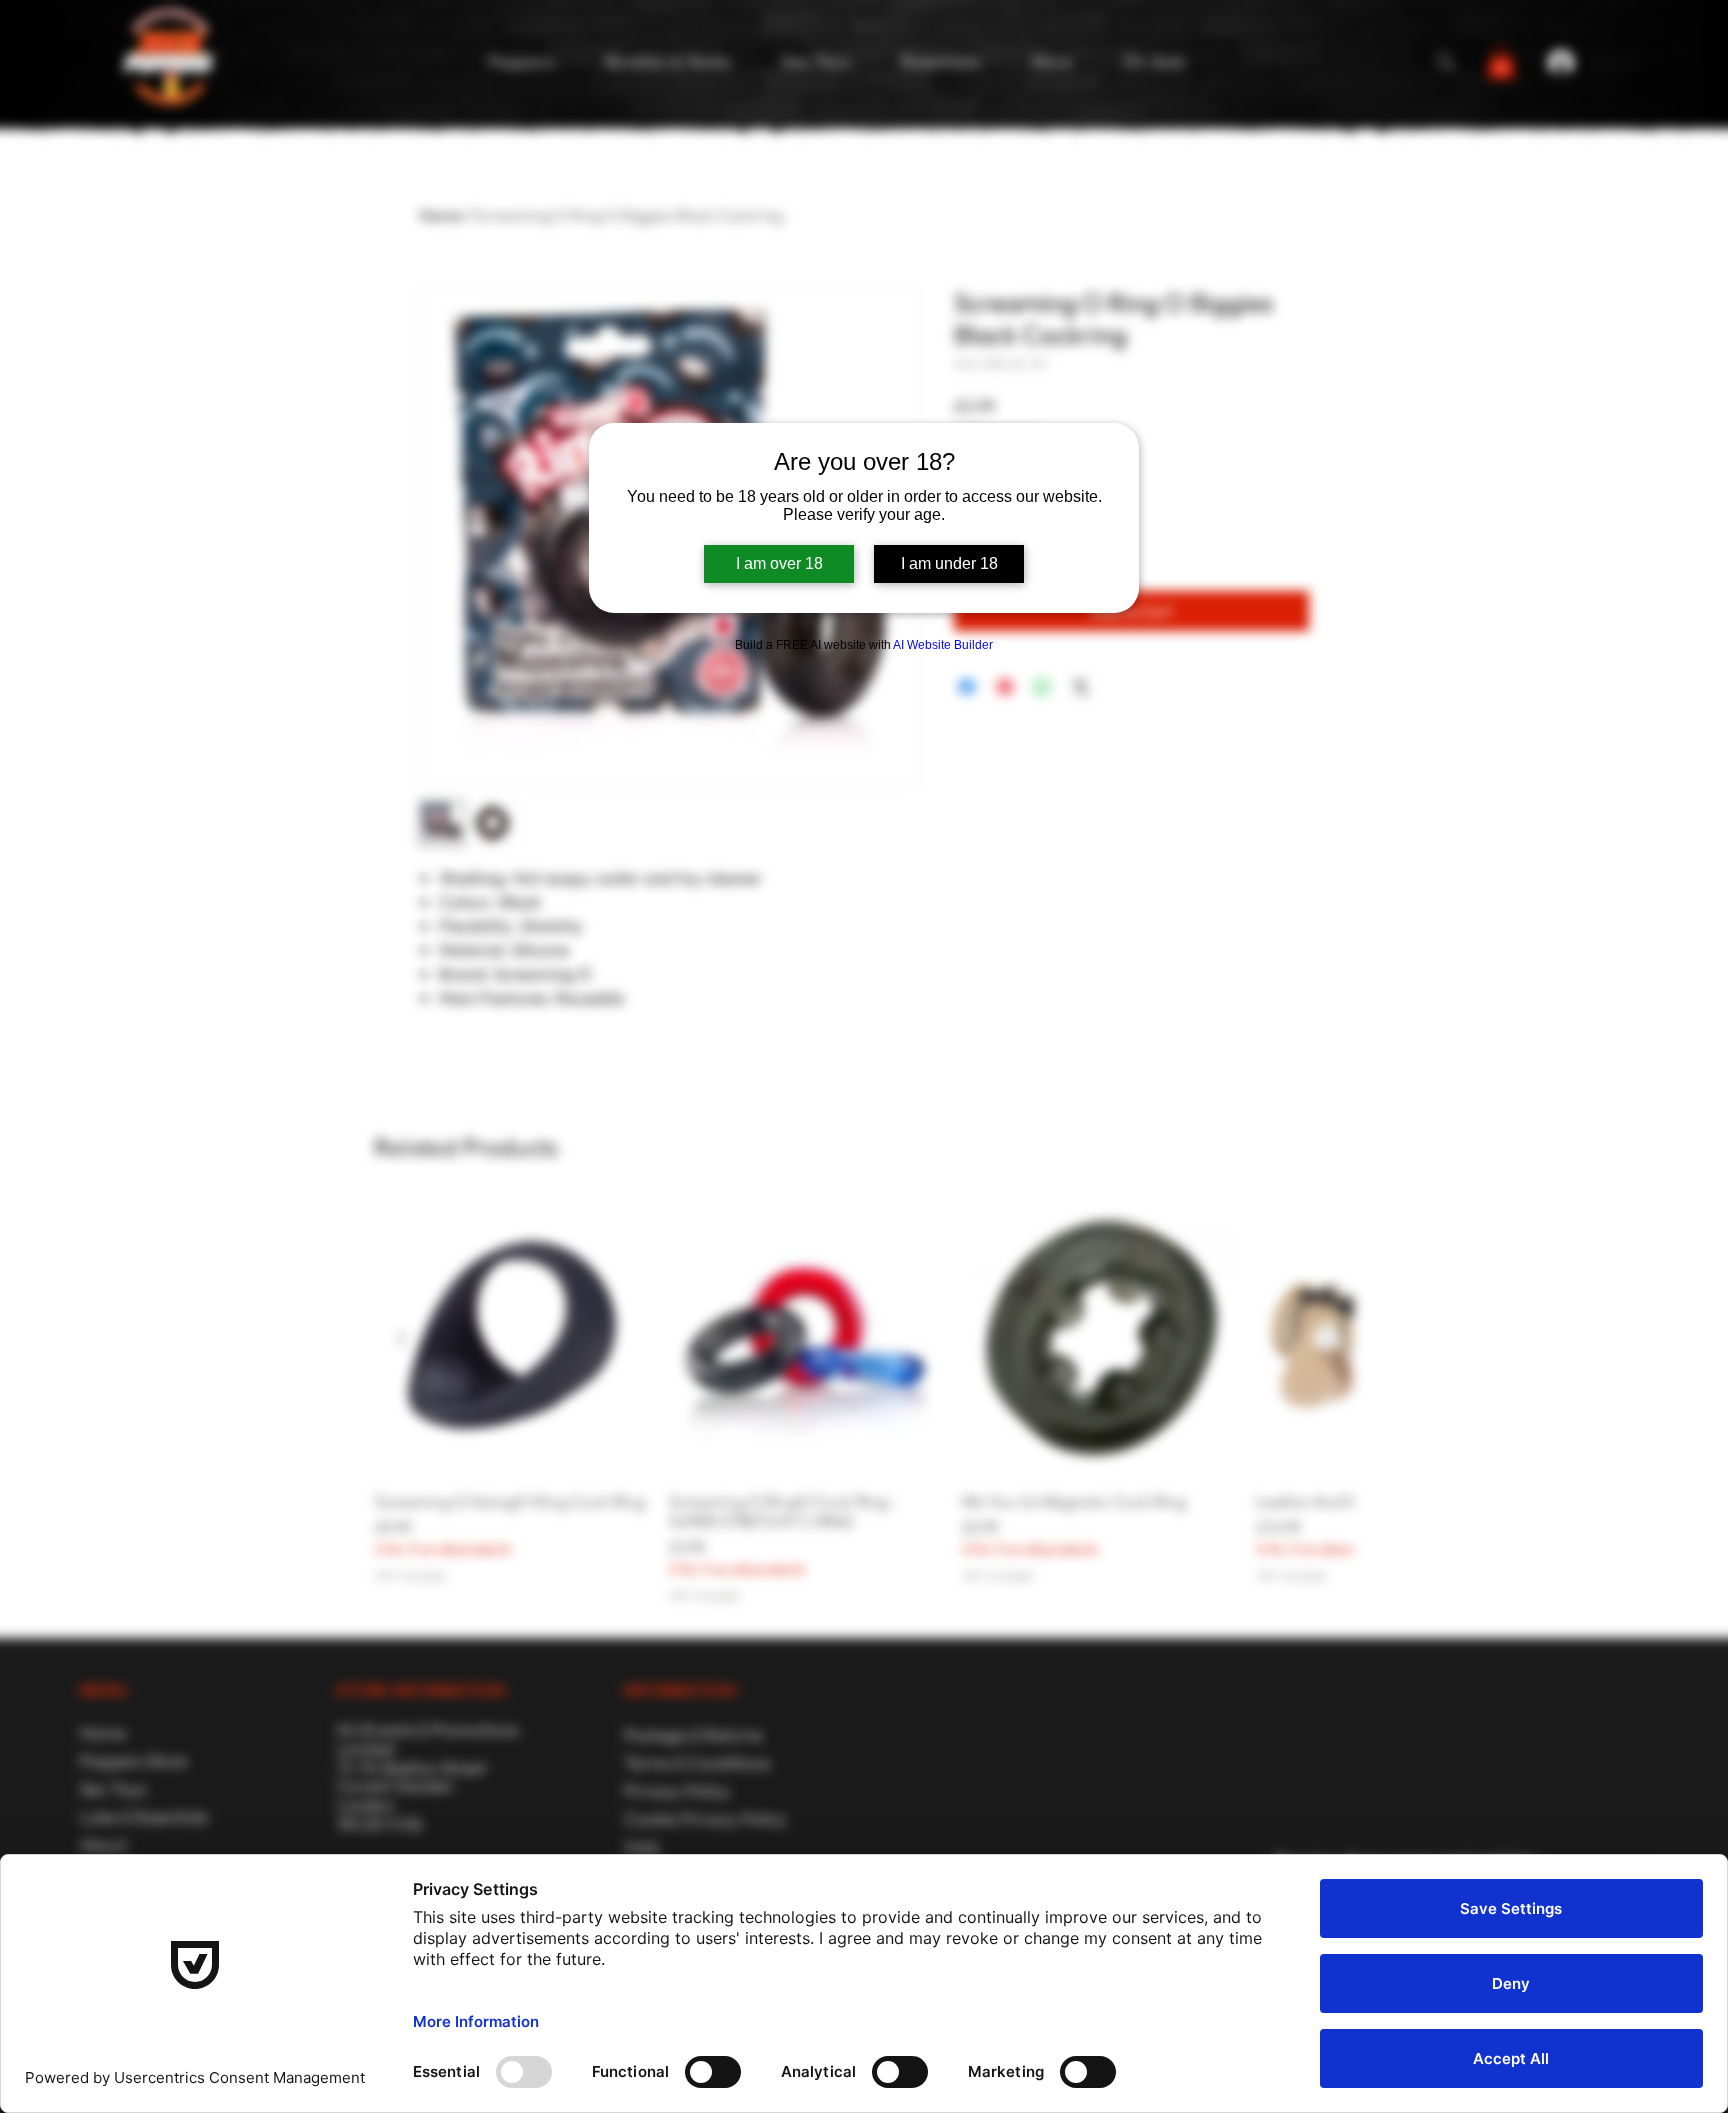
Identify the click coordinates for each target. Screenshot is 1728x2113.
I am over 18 (779, 563)
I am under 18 (949, 563)
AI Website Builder (943, 645)
